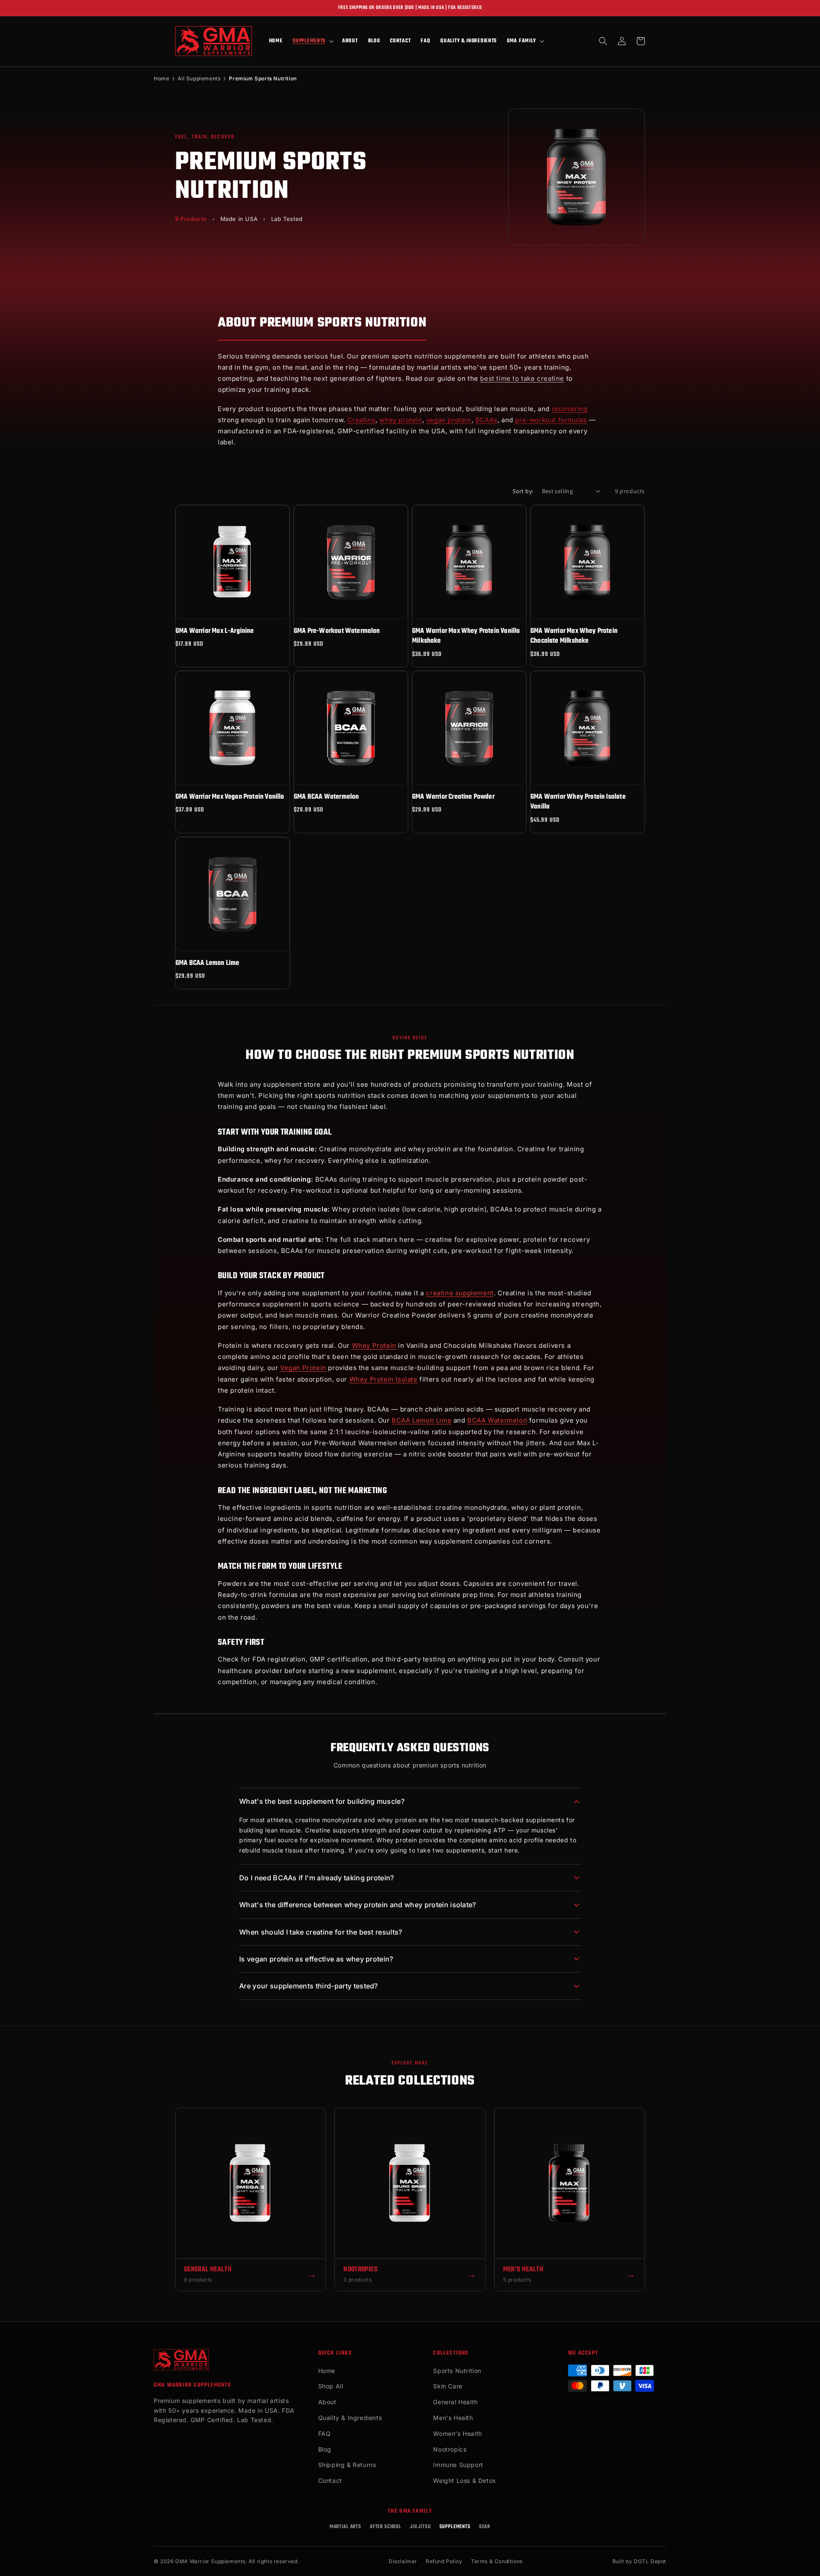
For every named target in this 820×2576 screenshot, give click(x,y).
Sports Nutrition (457, 2371)
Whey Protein (374, 1345)
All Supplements (199, 78)
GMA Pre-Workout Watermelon (337, 631)
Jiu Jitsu (420, 2527)
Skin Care (448, 2386)
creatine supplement (460, 1293)
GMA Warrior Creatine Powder (453, 797)
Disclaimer (403, 2561)
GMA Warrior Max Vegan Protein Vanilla (230, 797)
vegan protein (449, 420)
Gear (485, 2527)
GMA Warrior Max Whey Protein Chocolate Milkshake (574, 637)
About (327, 2402)
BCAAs (486, 420)
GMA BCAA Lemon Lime (207, 963)
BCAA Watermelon (497, 1420)
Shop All (331, 2386)
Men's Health (453, 2418)
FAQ (325, 2433)
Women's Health (457, 2433)
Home (161, 78)
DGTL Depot (650, 2561)
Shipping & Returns (347, 2465)
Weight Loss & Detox (464, 2480)
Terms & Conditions (497, 2561)
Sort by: (523, 491)
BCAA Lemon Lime (422, 1420)
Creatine (361, 420)
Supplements (455, 2527)
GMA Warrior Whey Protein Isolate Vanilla (578, 802)
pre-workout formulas (551, 420)
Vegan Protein (303, 1368)
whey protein (401, 420)
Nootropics (450, 2449)
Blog (325, 2449)
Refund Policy (444, 2561)
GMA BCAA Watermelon (326, 797)
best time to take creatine (522, 378)
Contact (330, 2480)
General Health (455, 2402)
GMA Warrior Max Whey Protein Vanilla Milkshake (466, 637)
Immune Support (458, 2465)
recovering (570, 409)
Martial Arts (346, 2527)
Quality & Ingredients (350, 2418)
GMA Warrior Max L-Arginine (215, 631)
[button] (312, 41)
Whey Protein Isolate (384, 1379)
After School (386, 2527)
